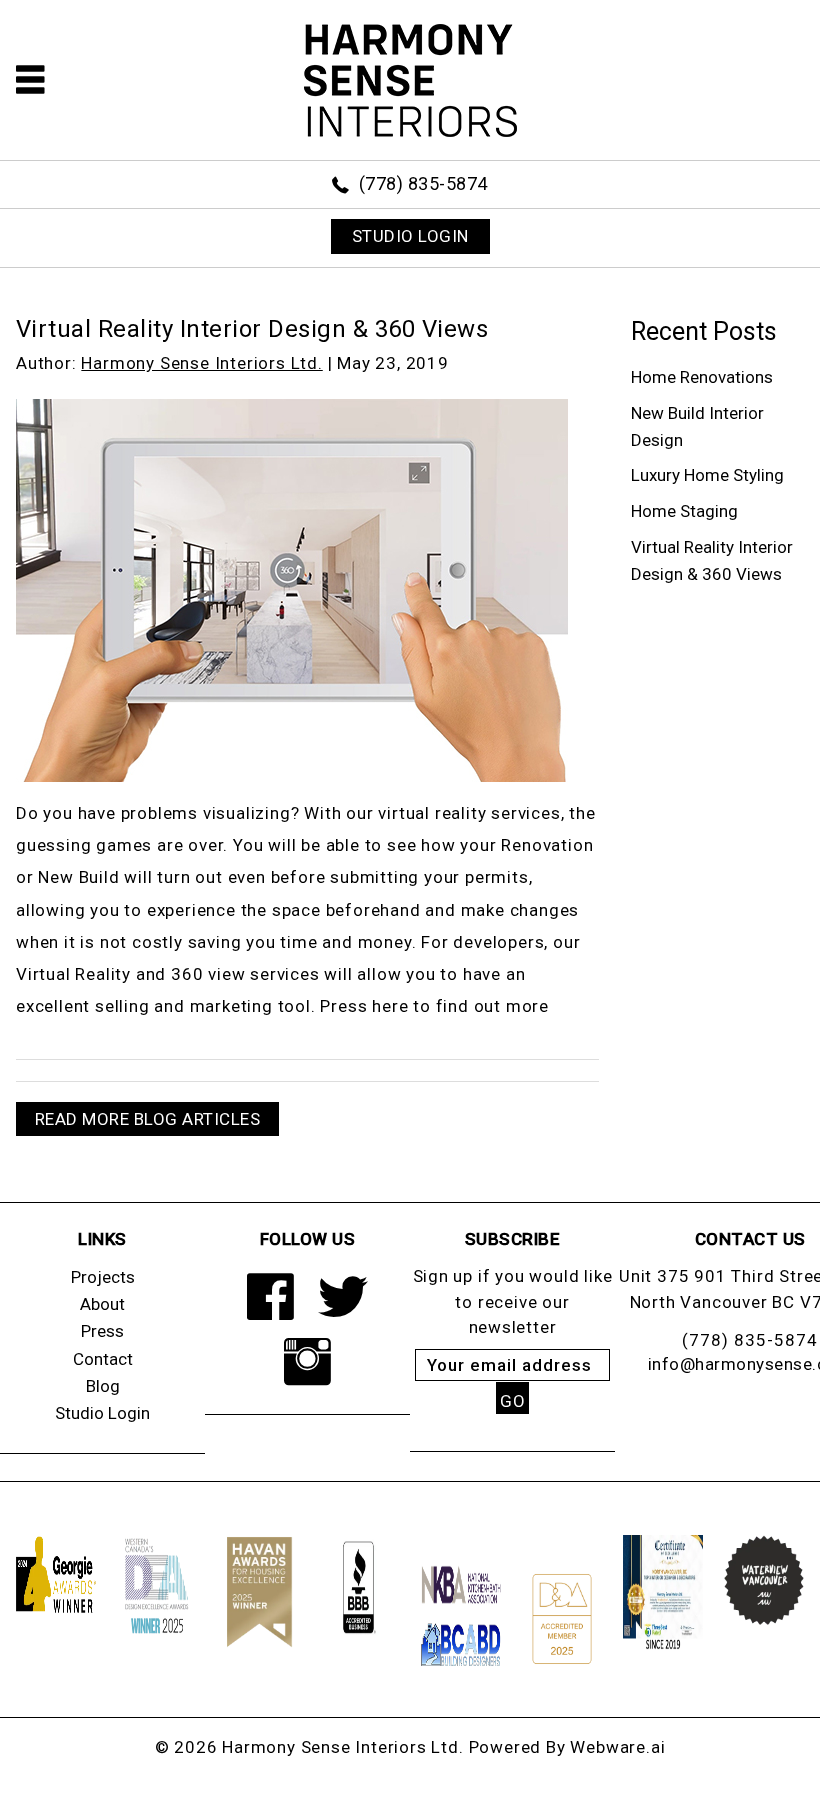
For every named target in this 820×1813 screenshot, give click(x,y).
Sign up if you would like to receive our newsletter (513, 1301)
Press (102, 1331)
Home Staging (684, 511)
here (390, 1006)
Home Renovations (702, 377)
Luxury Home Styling (707, 475)
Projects (103, 1277)
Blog (103, 1386)
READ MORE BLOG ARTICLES (148, 1119)
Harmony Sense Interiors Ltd (340, 1747)
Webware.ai (617, 1747)
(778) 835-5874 (423, 183)
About (102, 1304)
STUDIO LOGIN (410, 236)
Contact (103, 1359)
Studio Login (102, 1413)
